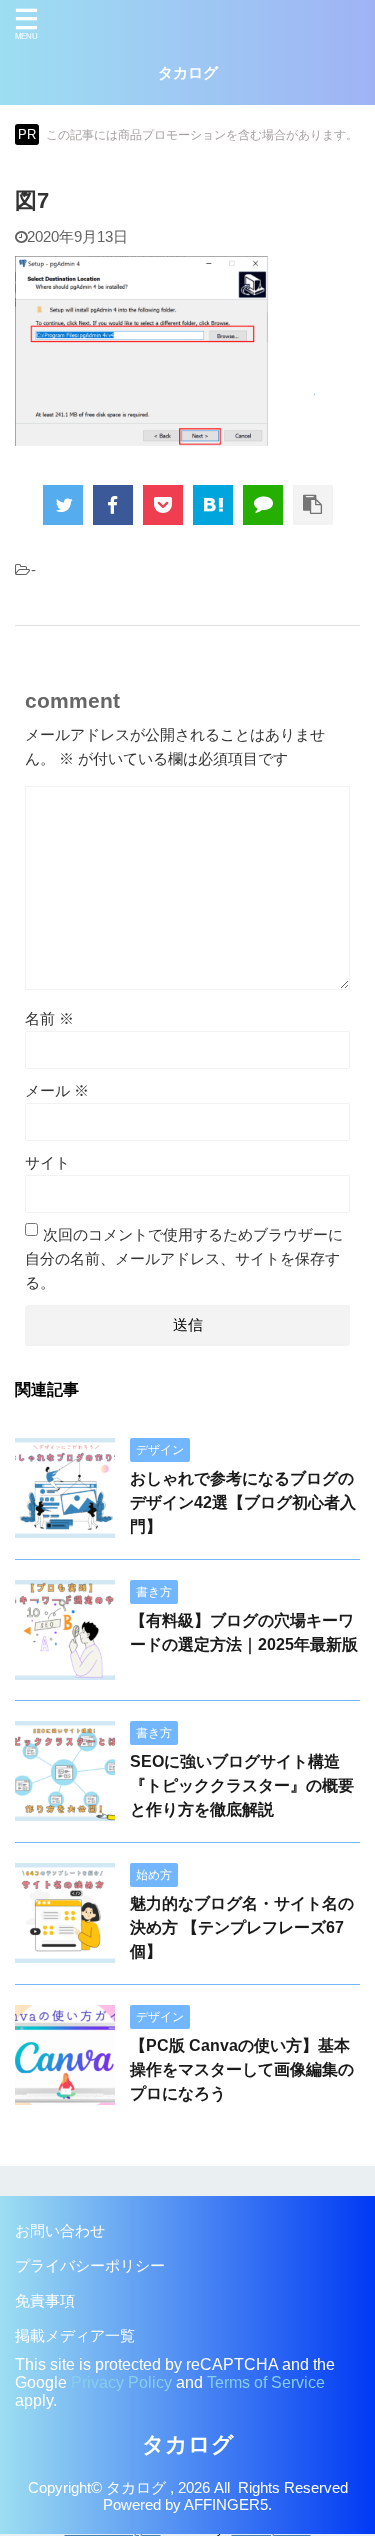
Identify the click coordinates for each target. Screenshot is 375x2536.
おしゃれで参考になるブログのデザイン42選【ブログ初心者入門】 (243, 1502)
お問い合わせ (60, 2231)
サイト (47, 1163)
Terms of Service (266, 2382)
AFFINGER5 (226, 2505)
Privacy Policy (121, 2382)
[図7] (213, 505)
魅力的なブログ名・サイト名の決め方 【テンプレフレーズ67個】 (242, 1927)
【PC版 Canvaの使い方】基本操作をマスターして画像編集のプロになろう (242, 2069)
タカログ (188, 73)
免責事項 (45, 2301)
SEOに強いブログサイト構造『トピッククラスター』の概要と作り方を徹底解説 (242, 1785)
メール (57, 1091)
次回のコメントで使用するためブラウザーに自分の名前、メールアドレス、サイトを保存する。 (184, 1259)
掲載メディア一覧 (75, 2336)
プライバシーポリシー (90, 2266)
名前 (49, 1019)
